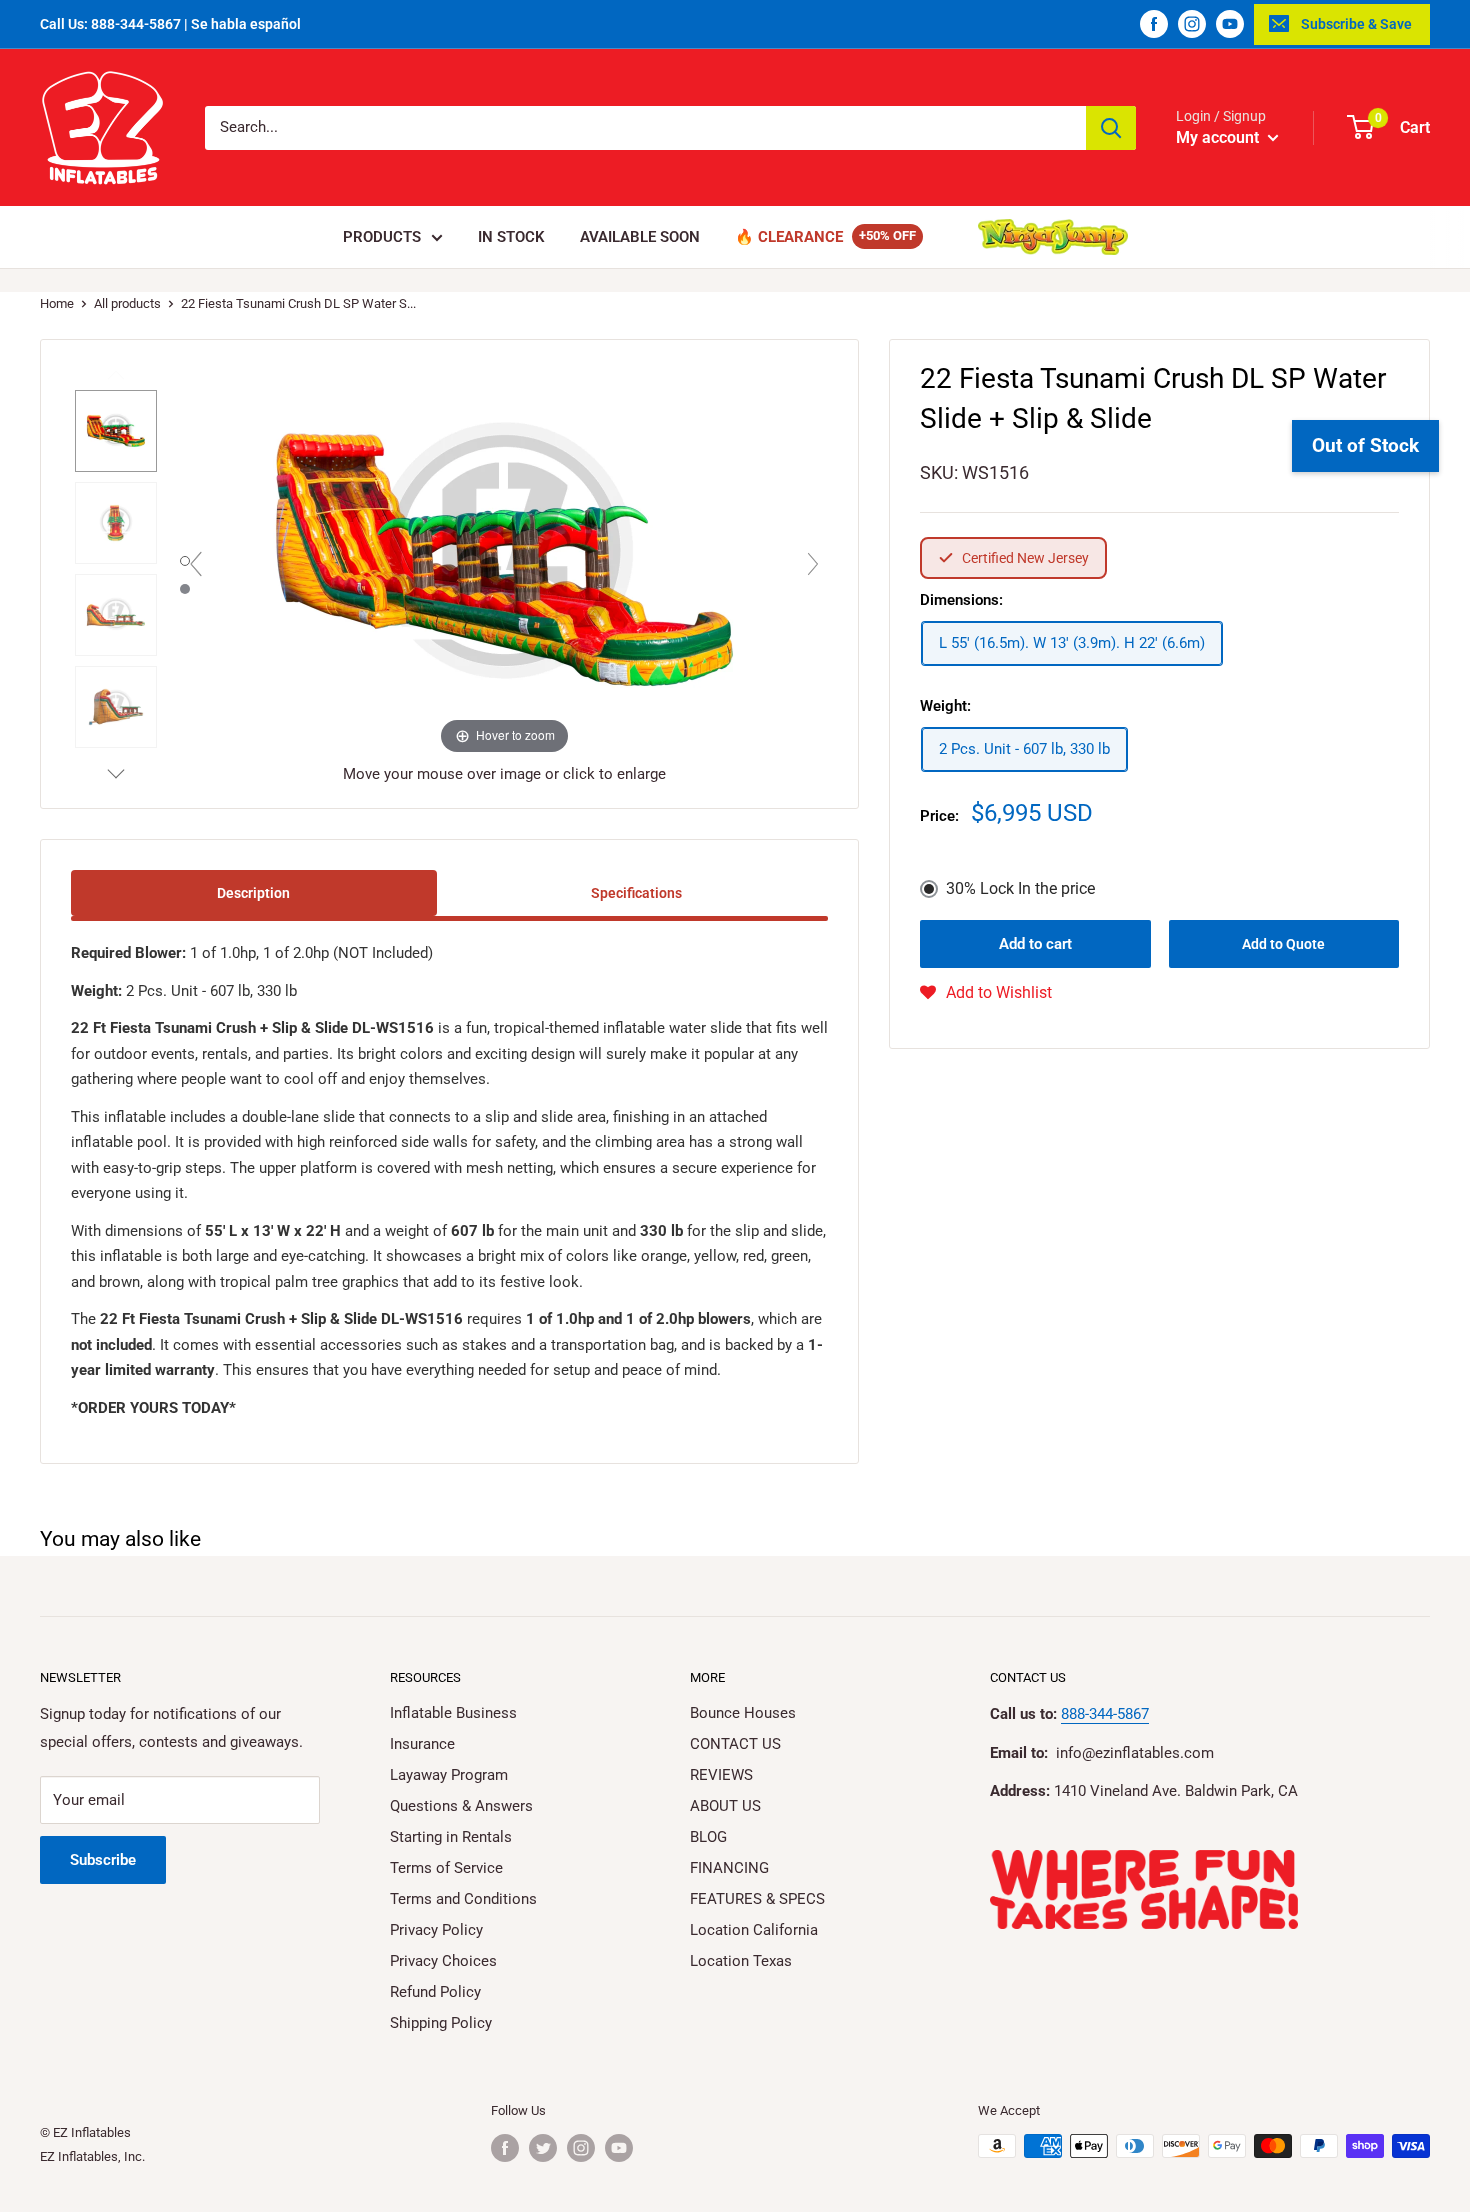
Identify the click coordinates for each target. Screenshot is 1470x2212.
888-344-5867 (1105, 1714)
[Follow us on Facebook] (1154, 24)
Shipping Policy (441, 2023)
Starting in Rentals (451, 1837)
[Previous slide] (196, 564)
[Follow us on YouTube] (1230, 24)
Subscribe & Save (1356, 24)
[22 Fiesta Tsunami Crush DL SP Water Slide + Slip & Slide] (116, 431)
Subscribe (103, 1860)
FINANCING (729, 1868)
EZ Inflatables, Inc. (92, 2156)
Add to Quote (1283, 944)
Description (253, 893)
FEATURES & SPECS (757, 1899)
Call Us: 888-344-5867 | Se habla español (170, 24)
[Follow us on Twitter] (543, 2148)
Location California (754, 1930)
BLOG (708, 1837)
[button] (986, 993)
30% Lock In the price (1020, 888)
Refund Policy (435, 1992)
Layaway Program (449, 1775)
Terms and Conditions (463, 1899)
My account (1219, 137)
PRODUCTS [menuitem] (382, 237)
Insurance (422, 1744)
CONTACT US (735, 1744)
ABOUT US (725, 1806)
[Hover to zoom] (505, 559)
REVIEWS (721, 1775)
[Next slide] (813, 564)
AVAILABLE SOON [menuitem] (640, 237)
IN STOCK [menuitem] (511, 237)
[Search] (1111, 128)
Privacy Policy (436, 1930)
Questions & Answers (461, 1806)
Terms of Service (446, 1868)
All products (127, 303)
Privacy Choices (443, 1961)
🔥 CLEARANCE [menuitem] (789, 237)
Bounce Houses (743, 1713)
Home (57, 303)
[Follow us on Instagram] (1192, 24)
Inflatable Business (453, 1713)
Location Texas (741, 1961)
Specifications (636, 893)
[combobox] (645, 128)
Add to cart (1035, 944)
